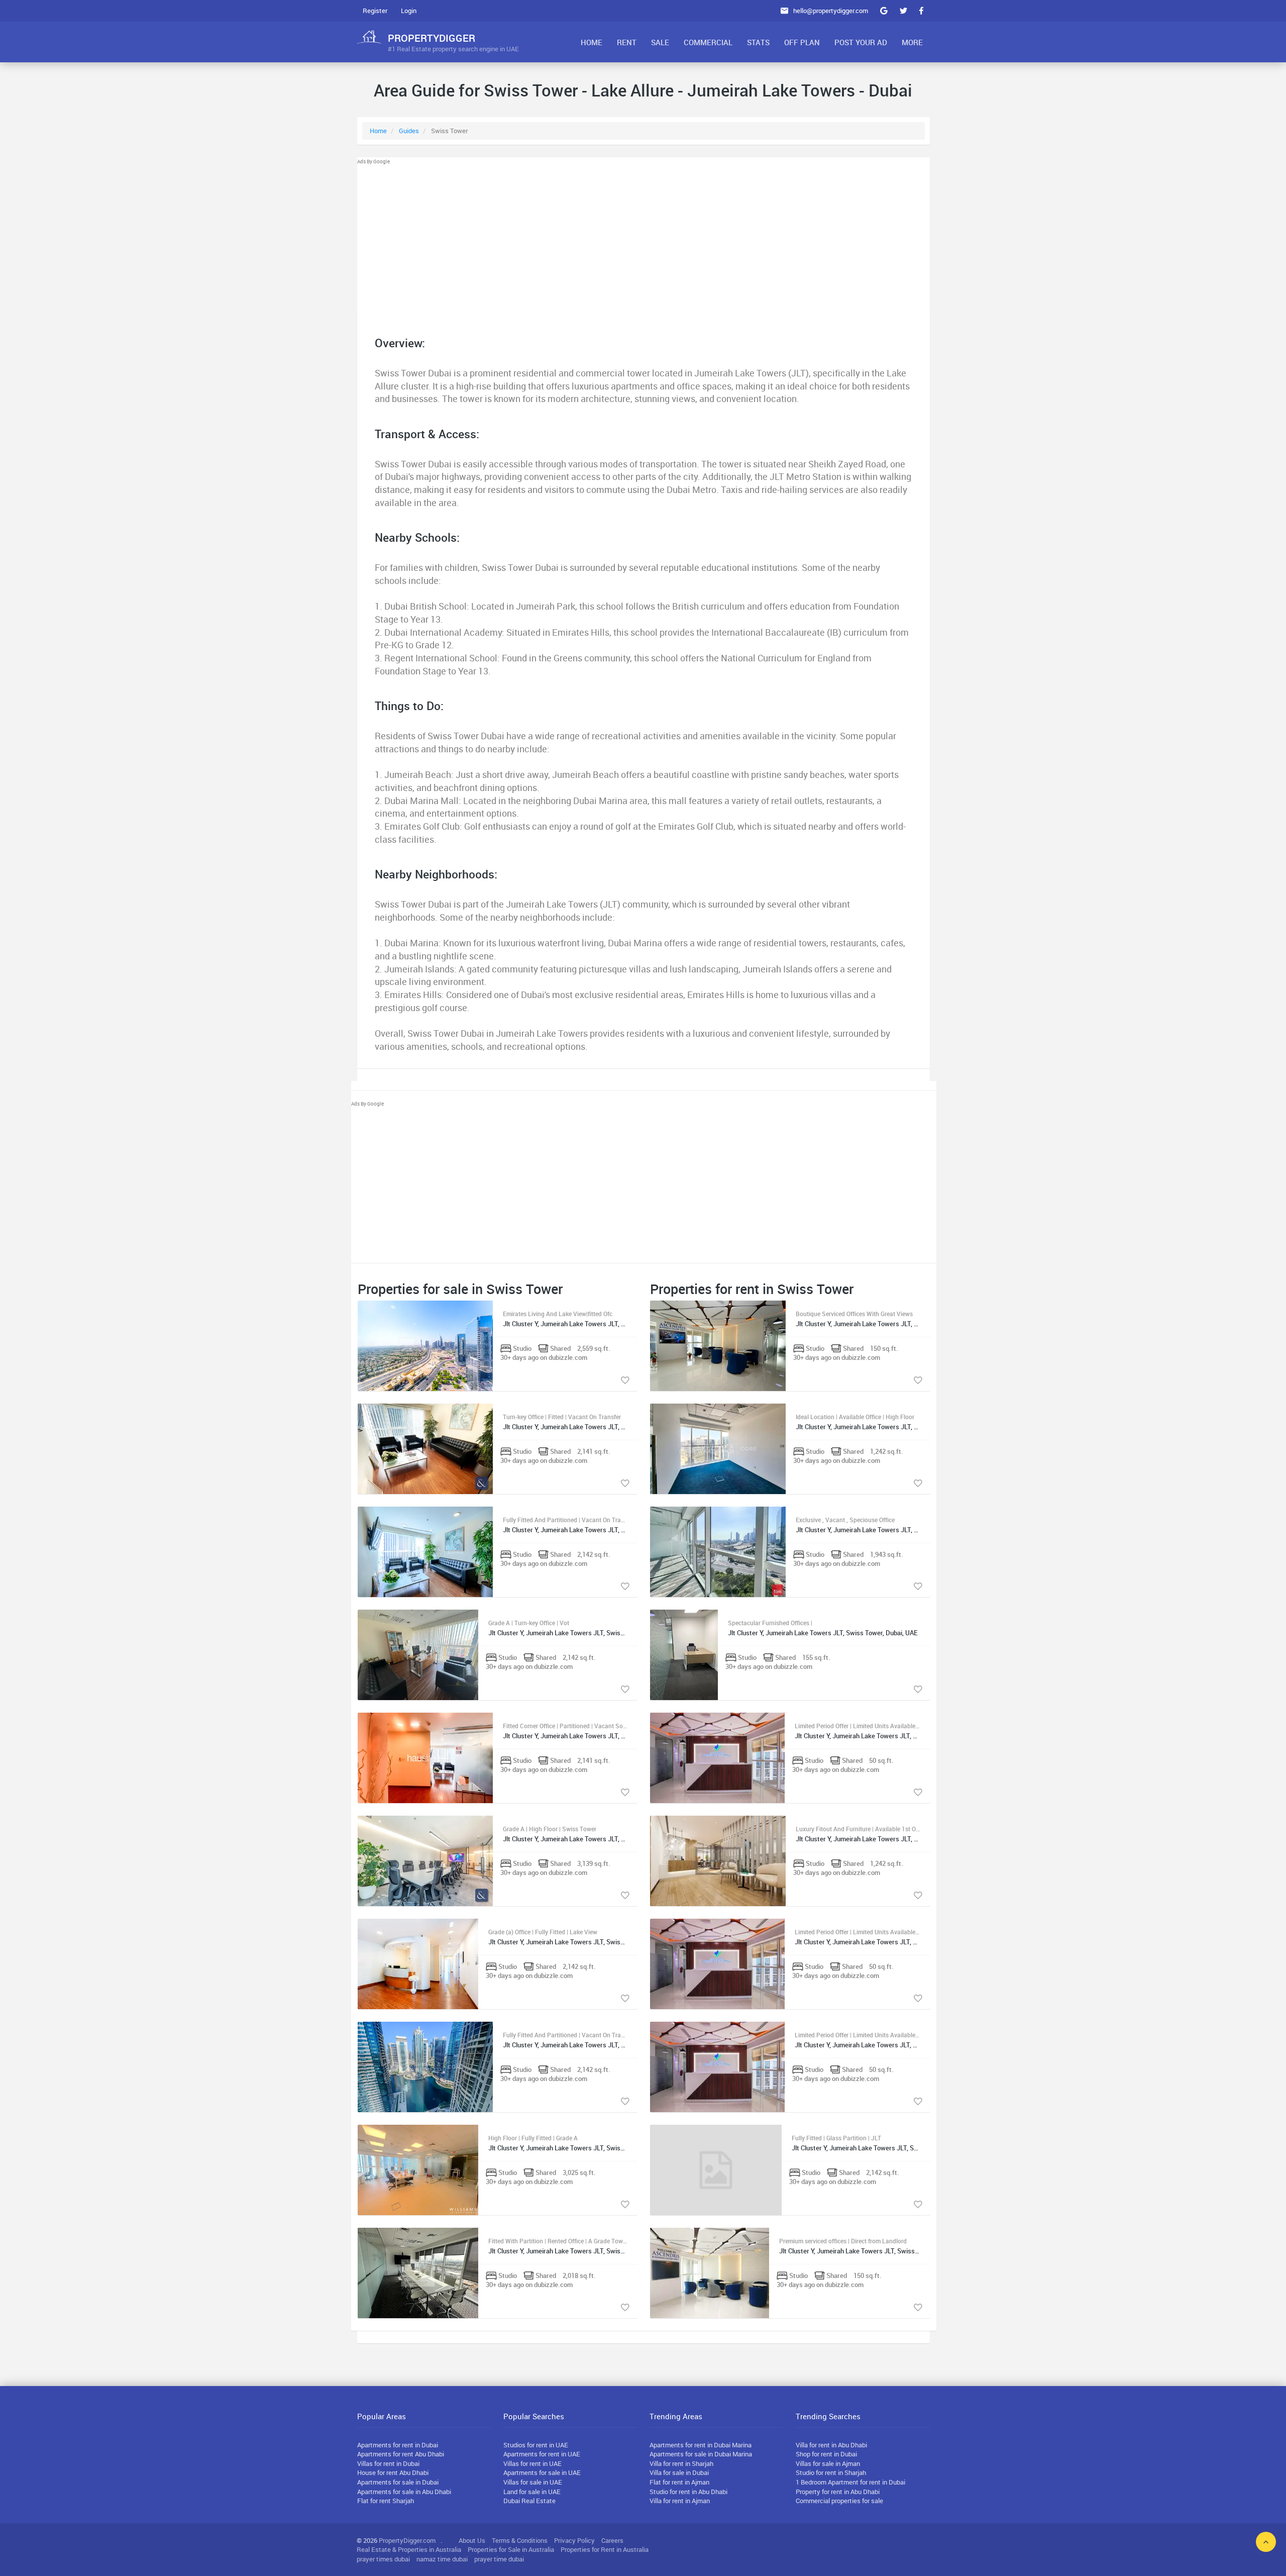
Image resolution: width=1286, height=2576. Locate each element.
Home (592, 42)
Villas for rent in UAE (532, 2463)
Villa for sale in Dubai (679, 2472)
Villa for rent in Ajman (680, 2501)
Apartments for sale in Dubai (398, 2482)
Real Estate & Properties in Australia (409, 2549)
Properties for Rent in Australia (605, 2549)
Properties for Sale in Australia (511, 2549)
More (912, 42)
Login (409, 11)
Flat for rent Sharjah (386, 2501)
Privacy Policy (574, 2540)
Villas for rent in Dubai (388, 2463)
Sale (660, 42)
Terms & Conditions (520, 2540)
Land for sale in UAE (532, 2492)
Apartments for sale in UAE (542, 2472)
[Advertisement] (644, 236)
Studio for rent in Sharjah (831, 2472)
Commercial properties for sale (839, 2501)
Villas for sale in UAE (533, 2482)
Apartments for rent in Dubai (398, 2445)
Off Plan (802, 42)
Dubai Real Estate (529, 2501)
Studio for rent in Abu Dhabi (688, 2492)
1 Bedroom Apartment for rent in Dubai (850, 2482)
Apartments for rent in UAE (542, 2454)
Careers (612, 2540)
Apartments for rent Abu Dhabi (401, 2454)
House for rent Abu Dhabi (393, 2472)
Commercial (708, 42)
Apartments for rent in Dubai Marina (701, 2445)
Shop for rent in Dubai (826, 2454)
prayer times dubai (383, 2559)
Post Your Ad (861, 42)
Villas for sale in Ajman (828, 2463)
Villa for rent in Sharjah (681, 2463)
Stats (758, 42)
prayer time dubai (499, 2559)
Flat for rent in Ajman (679, 2482)
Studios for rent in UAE (536, 2445)
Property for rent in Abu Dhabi (838, 2492)
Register (375, 11)
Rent (627, 42)
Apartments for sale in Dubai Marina (701, 2454)
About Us (472, 2540)
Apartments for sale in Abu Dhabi (404, 2492)
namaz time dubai (442, 2559)
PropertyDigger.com (407, 2540)
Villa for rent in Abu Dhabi (831, 2445)
